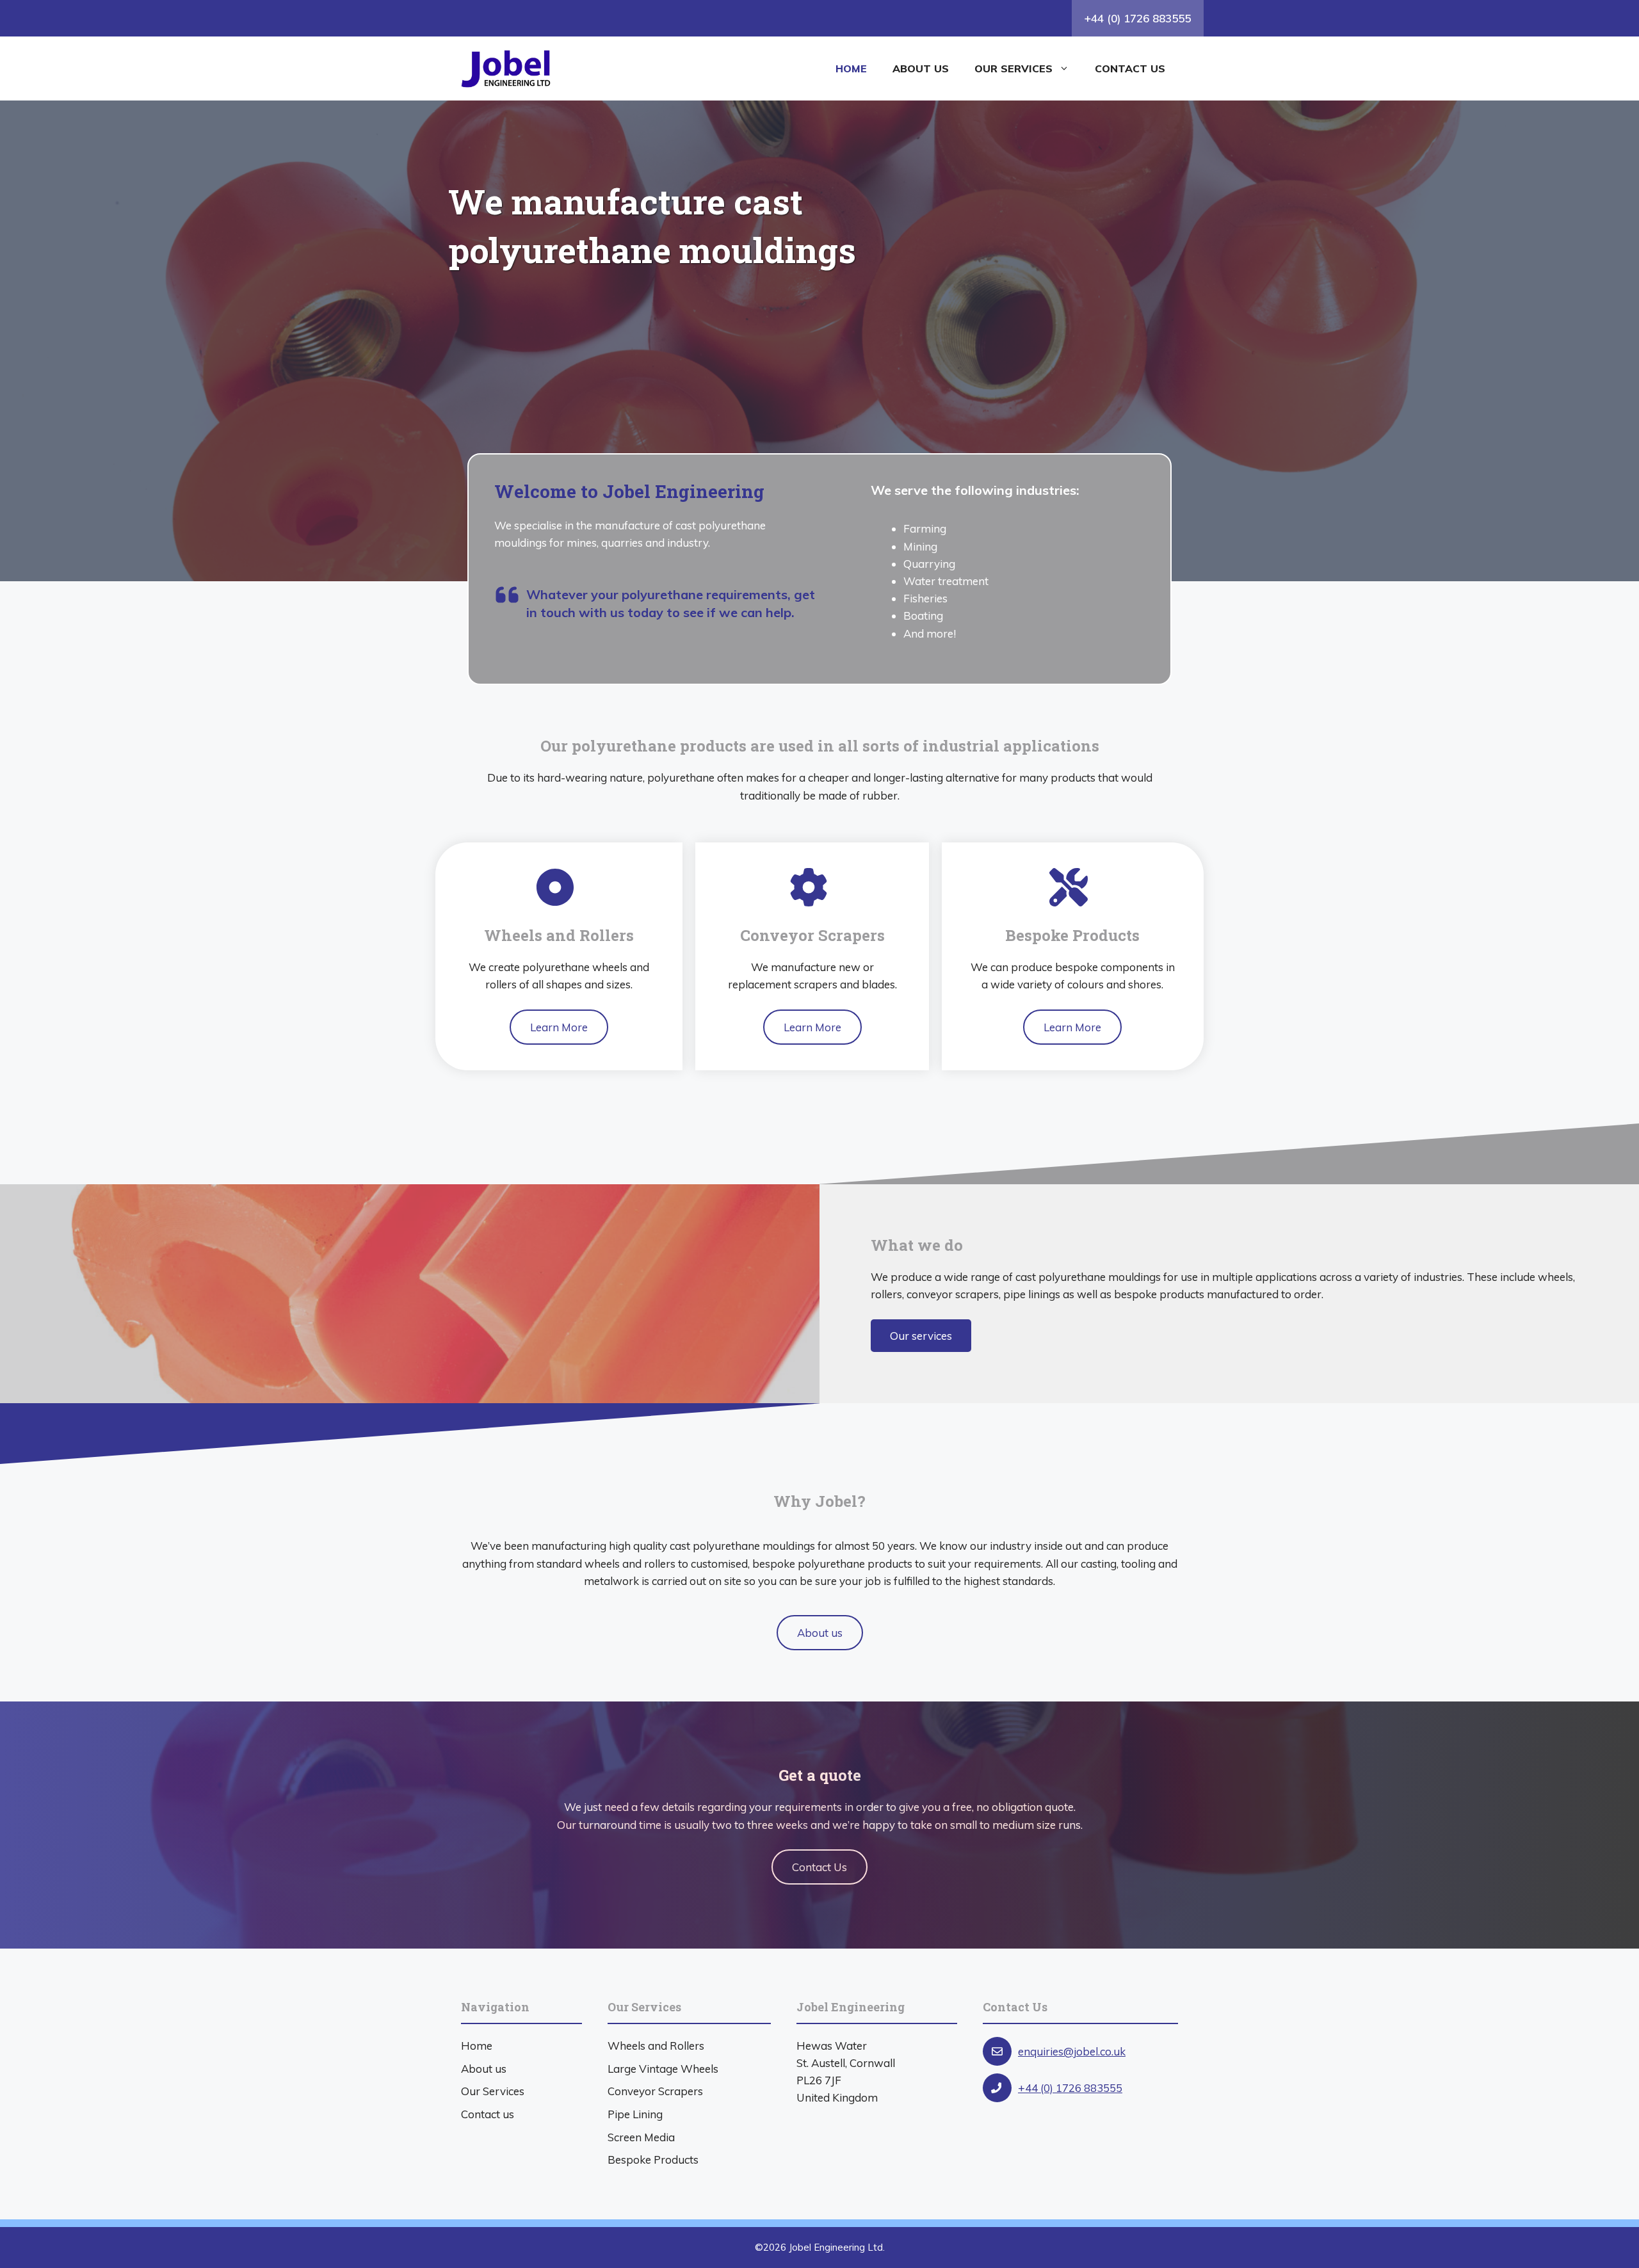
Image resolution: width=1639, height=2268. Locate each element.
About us (921, 68)
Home (851, 68)
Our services (1013, 68)
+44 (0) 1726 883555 (1138, 18)
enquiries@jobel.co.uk (1072, 2051)
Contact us (1130, 68)
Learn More (559, 1027)
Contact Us (819, 1867)
